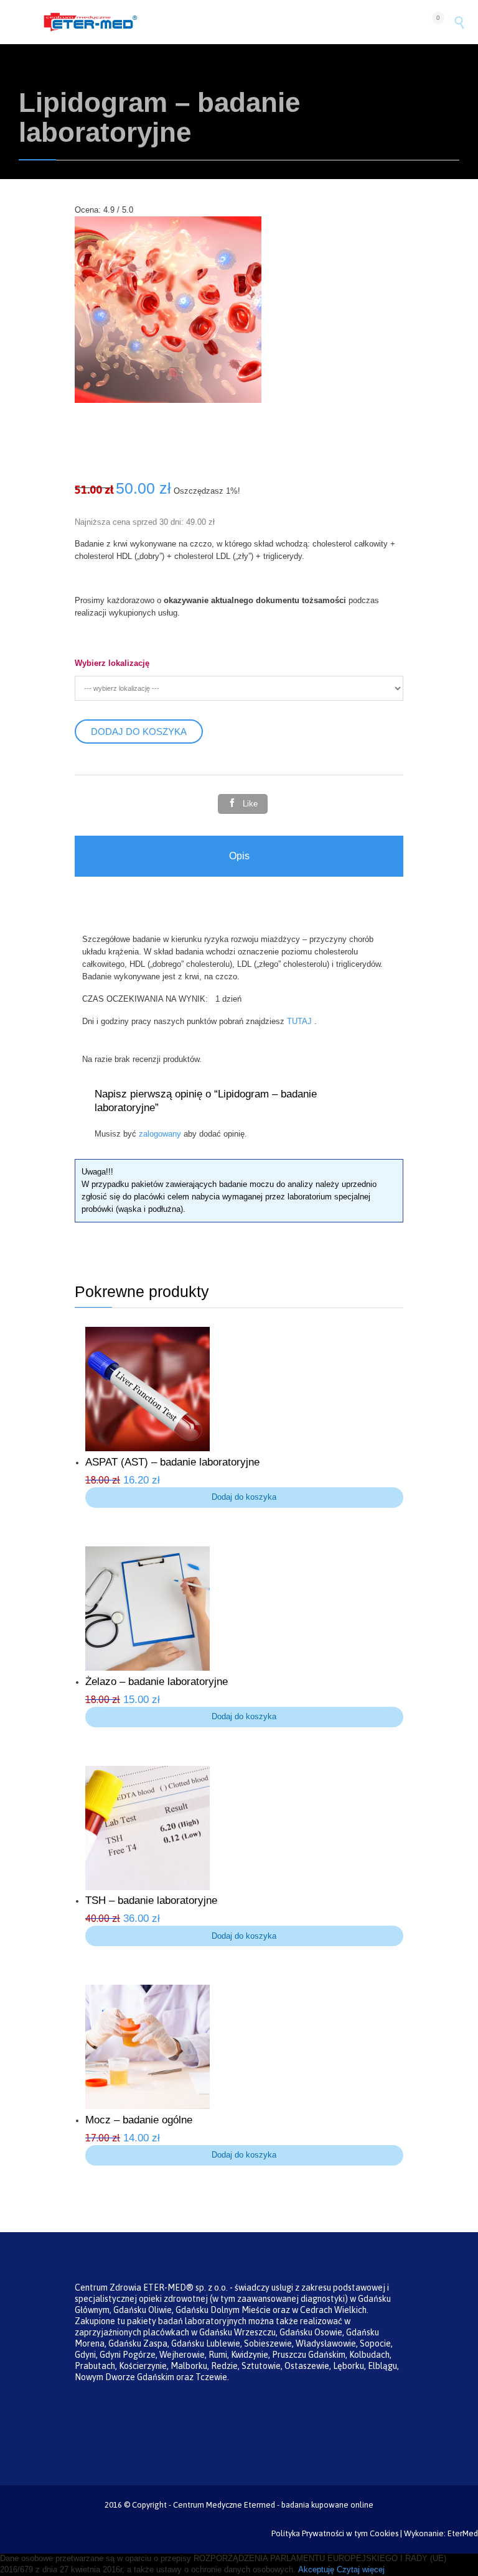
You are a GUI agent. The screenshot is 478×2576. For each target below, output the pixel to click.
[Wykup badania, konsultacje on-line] (232, 22)
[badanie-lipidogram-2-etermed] (168, 400)
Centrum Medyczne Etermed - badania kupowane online (273, 2505)
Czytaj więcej (361, 2569)
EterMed (463, 2533)
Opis (239, 856)
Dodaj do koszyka (139, 732)
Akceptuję (316, 2569)
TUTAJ (301, 1021)
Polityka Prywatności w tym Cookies (335, 2533)
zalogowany (160, 1134)
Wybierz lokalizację (112, 663)
